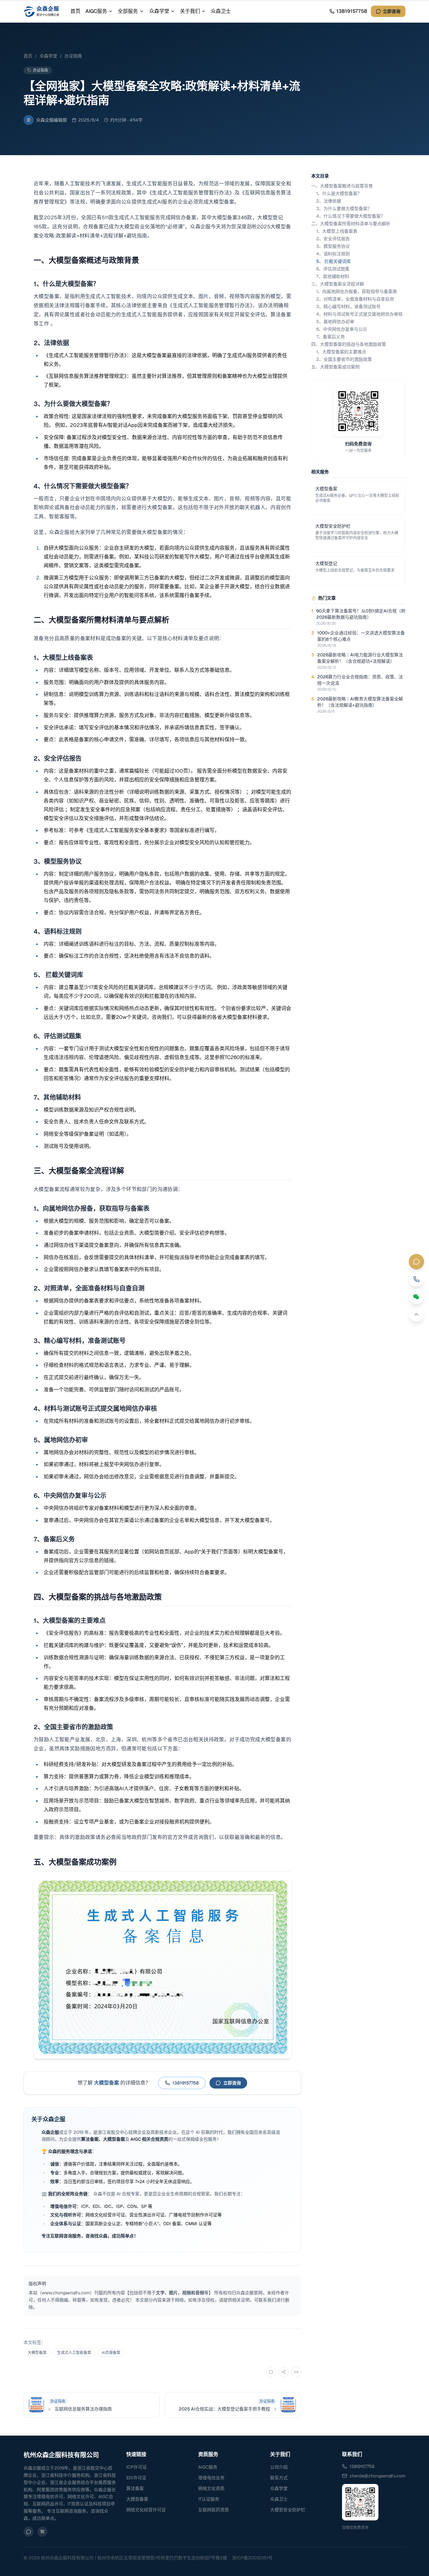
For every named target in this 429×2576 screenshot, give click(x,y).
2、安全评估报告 (333, 239)
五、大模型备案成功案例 (335, 367)
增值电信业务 (211, 2478)
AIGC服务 (96, 11)
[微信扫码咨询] (416, 1297)
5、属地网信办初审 (335, 322)
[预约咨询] (416, 1262)
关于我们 (190, 11)
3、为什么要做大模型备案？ (344, 209)
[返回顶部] (416, 1314)
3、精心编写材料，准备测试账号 (348, 307)
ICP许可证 (136, 2467)
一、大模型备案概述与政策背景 (342, 186)
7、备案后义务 (331, 337)
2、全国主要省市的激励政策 (344, 359)
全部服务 (128, 11)
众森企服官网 (249, 2293)
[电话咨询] (416, 1279)
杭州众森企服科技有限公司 (61, 2455)
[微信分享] (271, 2372)
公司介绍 (279, 2467)
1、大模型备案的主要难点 (341, 352)
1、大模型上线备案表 (337, 231)
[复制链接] (296, 2372)
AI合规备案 (111, 2353)
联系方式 (279, 2478)
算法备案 (135, 2488)
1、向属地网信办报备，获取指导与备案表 (357, 291)
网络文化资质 (211, 2488)
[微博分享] (284, 2372)
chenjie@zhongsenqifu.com (377, 2476)
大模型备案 (37, 2353)
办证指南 (73, 56)
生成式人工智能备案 (74, 2353)
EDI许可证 (136, 2478)
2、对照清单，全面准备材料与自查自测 (355, 299)
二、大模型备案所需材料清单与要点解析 (351, 224)
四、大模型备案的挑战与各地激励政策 (349, 344)
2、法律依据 (329, 201)
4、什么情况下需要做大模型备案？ (351, 216)
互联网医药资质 (214, 2510)
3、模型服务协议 (333, 246)
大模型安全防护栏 (288, 2510)
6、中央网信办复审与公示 (342, 329)
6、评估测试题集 (333, 269)
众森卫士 (221, 11)
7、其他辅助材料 (333, 276)
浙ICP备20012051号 (252, 2558)
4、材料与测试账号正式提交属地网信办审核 (359, 314)
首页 (75, 11)
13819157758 (362, 2466)
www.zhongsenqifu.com (66, 2293)
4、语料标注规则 (333, 254)
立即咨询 (392, 11)
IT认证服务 (209, 2499)
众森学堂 (159, 11)
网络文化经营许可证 (146, 2510)
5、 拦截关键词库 (334, 261)
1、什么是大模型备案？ (339, 193)
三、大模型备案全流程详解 (338, 284)
